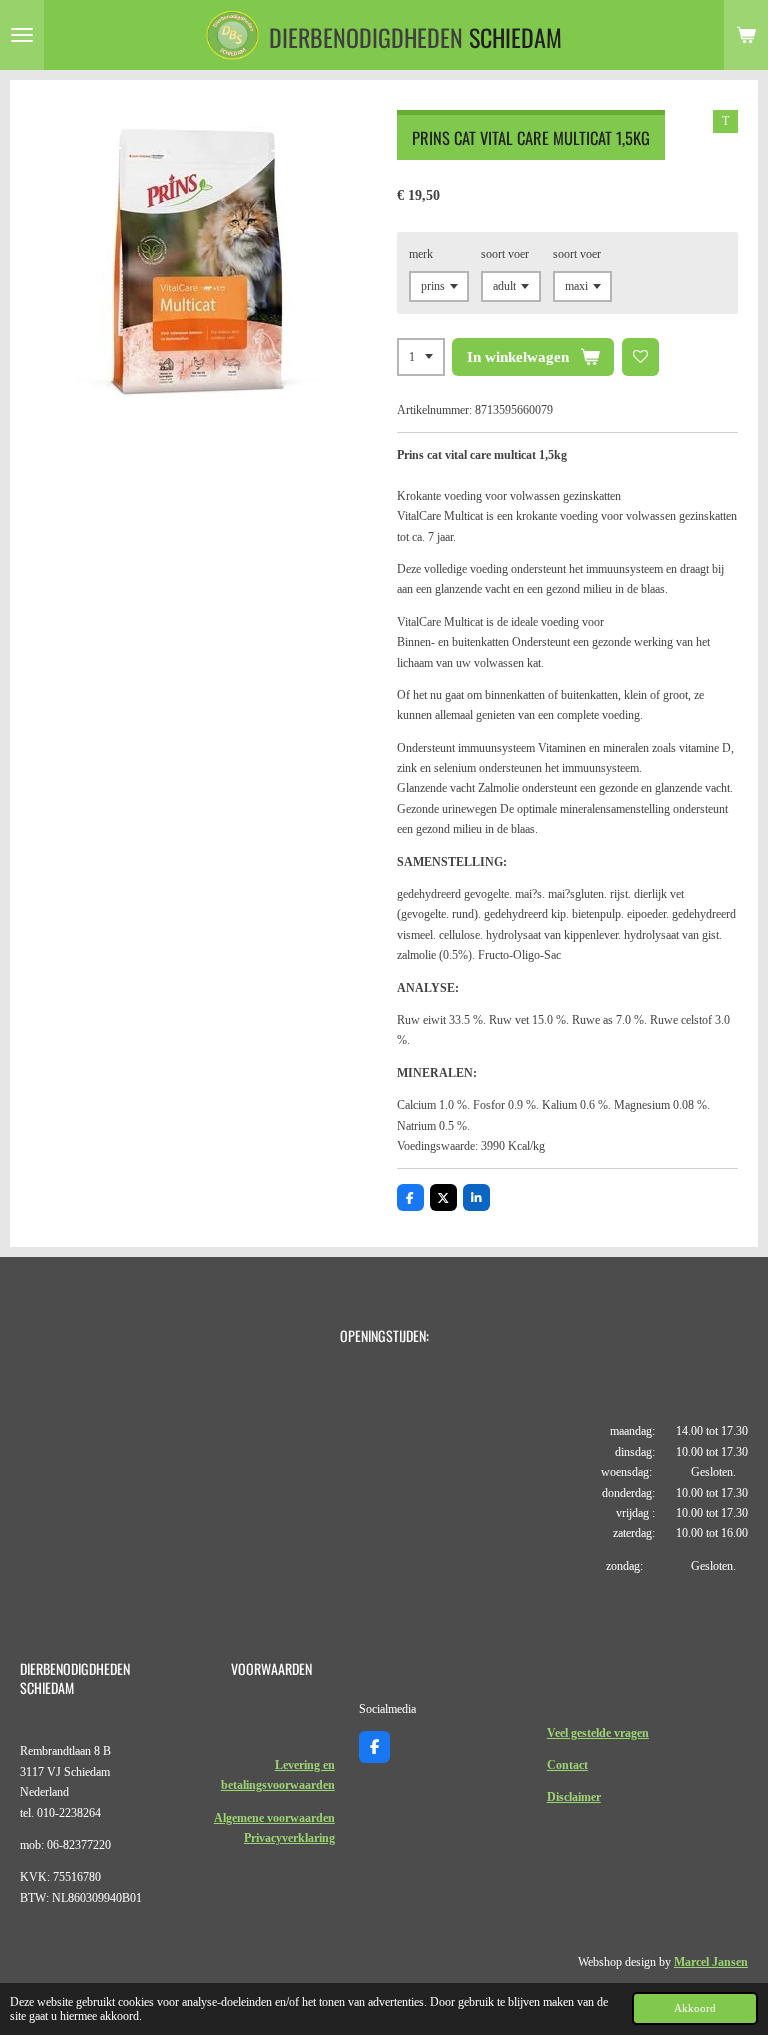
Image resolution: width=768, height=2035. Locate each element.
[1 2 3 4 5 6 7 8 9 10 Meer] (421, 357)
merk (421, 254)
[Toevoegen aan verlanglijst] (641, 357)
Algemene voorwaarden (274, 1818)
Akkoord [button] (695, 2008)
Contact (567, 1765)
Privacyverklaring (289, 1838)
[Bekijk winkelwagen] (746, 35)
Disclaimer (574, 1797)
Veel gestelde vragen (598, 1733)
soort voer (505, 254)
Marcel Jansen (711, 1962)
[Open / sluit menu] (22, 35)
